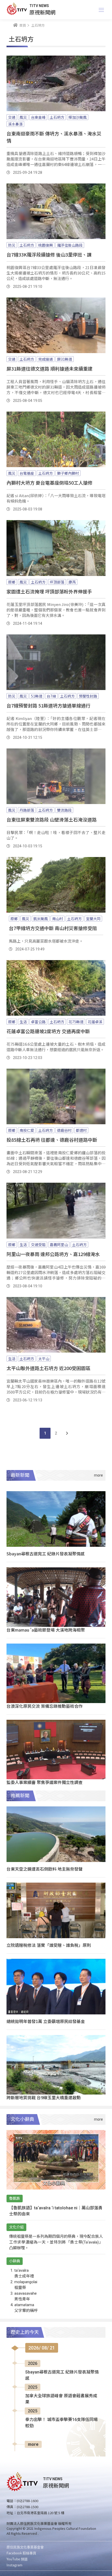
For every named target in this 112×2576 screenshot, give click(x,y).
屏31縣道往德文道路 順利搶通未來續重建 (49, 368)
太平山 (44, 1359)
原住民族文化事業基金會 (25, 2547)
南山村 (58, 919)
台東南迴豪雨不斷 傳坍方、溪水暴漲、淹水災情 (54, 137)
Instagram (14, 2565)
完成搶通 (46, 359)
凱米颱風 (41, 919)
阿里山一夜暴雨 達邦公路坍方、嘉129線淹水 (53, 1254)
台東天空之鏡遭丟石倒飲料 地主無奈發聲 (45, 1869)
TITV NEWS (39, 6)
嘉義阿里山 (59, 1245)
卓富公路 (38, 1022)
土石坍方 (57, 117)
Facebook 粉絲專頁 (21, 2553)
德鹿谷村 (64, 1130)
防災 (12, 245)
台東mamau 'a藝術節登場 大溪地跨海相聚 (46, 1630)
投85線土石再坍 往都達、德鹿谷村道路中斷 (52, 1140)
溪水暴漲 (15, 124)
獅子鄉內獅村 (68, 473)
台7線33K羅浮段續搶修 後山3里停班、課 (49, 254)
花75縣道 (76, 1022)
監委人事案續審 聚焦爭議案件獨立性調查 (45, 1782)
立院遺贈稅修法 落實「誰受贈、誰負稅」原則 (49, 1945)
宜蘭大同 (93, 919)
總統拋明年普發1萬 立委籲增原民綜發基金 (46, 2021)
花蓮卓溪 (95, 1022)
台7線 (51, 696)
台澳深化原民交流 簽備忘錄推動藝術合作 (45, 1706)
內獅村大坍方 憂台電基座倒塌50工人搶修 (49, 483)
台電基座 (27, 473)
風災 (23, 117)
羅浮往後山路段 (70, 245)
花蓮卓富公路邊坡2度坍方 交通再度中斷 (48, 1031)
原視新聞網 (42, 12)
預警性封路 (88, 696)
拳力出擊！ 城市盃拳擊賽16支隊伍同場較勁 (61, 2423)
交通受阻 (38, 1245)
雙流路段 (64, 810)
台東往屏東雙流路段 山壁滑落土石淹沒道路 (52, 819)
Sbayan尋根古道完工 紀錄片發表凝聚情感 (46, 1554)
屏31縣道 (65, 359)
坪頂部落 (57, 582)
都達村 (81, 1130)
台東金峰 (38, 117)
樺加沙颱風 (78, 117)
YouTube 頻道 (17, 2559)
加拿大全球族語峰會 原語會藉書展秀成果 (61, 2399)
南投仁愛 (27, 1130)
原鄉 (12, 582)
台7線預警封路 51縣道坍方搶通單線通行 (48, 705)
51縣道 (37, 696)
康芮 (72, 582)
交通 (12, 117)
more (33, 2444)
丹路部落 (27, 810)
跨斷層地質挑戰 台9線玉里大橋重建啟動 (44, 2097)
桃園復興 (46, 245)
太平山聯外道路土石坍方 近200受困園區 (48, 1368)
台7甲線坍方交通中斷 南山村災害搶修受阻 (53, 928)
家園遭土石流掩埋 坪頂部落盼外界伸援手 (49, 591)
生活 (23, 1022)
